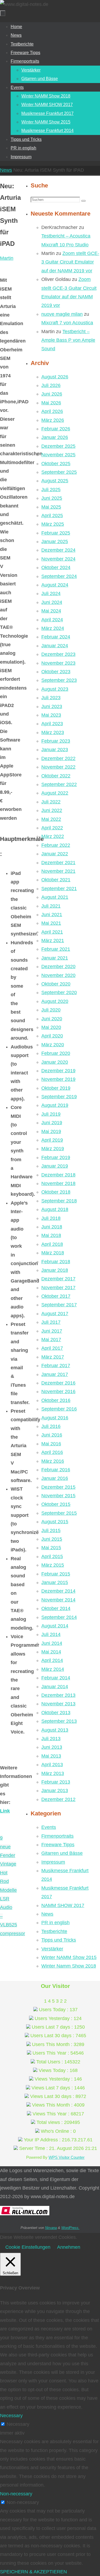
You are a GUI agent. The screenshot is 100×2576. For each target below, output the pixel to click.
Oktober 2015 (56, 1504)
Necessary (18, 2424)
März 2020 (53, 1045)
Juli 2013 (51, 1739)
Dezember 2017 (58, 1279)
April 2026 (52, 411)
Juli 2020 (51, 1010)
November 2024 (58, 559)
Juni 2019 (52, 1123)
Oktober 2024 (56, 567)
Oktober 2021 (56, 880)
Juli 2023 (51, 698)
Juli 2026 (51, 385)
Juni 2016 (52, 1435)
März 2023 (53, 732)
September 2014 (59, 1617)
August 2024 (55, 585)
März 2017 (53, 1357)
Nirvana (51, 2228)
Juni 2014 (52, 1643)
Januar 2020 (55, 1062)
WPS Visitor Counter (67, 2157)
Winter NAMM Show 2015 (69, 1957)
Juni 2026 (52, 394)
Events (49, 1827)
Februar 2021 (56, 949)
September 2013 (59, 1721)
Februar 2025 (56, 533)
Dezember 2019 (58, 1071)
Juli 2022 (51, 802)
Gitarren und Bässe (62, 1853)
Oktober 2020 (56, 984)
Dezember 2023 (58, 654)
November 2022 (58, 767)
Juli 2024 (51, 593)
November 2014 (58, 1600)
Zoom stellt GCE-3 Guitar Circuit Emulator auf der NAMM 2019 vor (70, 262)
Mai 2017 (51, 1340)
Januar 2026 (55, 437)
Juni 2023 (52, 706)
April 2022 (52, 828)
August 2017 (55, 1314)
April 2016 (52, 1452)
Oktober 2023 (56, 672)
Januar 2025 (55, 541)
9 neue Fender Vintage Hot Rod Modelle (8, 1864)
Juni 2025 (52, 498)
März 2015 (53, 1565)
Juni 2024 (52, 602)
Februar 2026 (56, 429)
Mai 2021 (51, 923)
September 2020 (59, 992)
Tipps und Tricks (59, 1940)
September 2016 (59, 1409)
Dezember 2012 (58, 1799)
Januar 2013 (55, 1791)
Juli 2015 (51, 1530)
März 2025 (53, 524)
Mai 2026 (51, 403)
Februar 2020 (56, 1053)
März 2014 (53, 1669)
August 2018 (55, 1209)
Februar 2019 (56, 1157)
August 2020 (55, 1001)
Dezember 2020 (58, 967)
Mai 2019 (51, 1131)
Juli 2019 (51, 1114)
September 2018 (59, 1201)
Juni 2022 (52, 810)
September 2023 (59, 680)
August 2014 (55, 1626)
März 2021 (53, 941)
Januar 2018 (55, 1270)
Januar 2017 (55, 1374)
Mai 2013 (51, 1756)
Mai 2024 (51, 611)
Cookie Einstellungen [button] (28, 2247)
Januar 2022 (55, 854)
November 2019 (58, 1079)
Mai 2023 (51, 715)
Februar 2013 (56, 1782)
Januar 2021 (55, 958)
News (6, 170)
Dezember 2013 (58, 1695)
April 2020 (52, 1036)
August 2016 (55, 1418)
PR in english (55, 1923)
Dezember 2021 (58, 863)
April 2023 (52, 724)
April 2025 (52, 516)
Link (5, 1811)
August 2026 (55, 377)
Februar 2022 (56, 845)
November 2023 (58, 663)
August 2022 (55, 793)
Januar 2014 (55, 1687)
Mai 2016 (51, 1444)
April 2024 (52, 620)
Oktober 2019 (56, 1088)
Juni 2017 (52, 1331)
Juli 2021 (51, 906)
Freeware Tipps (58, 1845)
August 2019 (55, 1105)
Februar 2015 (56, 1574)
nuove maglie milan (62, 314)
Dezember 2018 (58, 1175)
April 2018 (52, 1244)
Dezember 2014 (58, 1591)
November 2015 (58, 1496)
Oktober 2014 (56, 1608)
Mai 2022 (51, 819)
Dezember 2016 (58, 1383)
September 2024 (59, 576)
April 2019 (52, 1140)
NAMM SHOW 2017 (63, 1905)
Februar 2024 (56, 637)
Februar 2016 (56, 1470)
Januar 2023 (55, 750)
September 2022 (59, 784)
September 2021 (59, 889)
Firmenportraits (57, 1836)
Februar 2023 (56, 741)
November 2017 (58, 1288)
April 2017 (52, 1348)
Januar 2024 (55, 646)
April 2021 (52, 932)
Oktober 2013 (56, 1713)
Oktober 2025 (56, 464)
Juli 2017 (51, 1322)
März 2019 (53, 1149)
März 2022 (53, 836)
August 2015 (55, 1522)
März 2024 (53, 628)
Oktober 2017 (56, 1296)
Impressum (53, 1862)
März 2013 (53, 1773)
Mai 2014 (51, 1652)
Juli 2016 (51, 1426)
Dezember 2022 (58, 758)
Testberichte (54, 1931)
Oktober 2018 (56, 1192)
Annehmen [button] (69, 2247)
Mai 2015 (51, 1548)
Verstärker (52, 1949)
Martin (7, 258)
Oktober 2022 (56, 776)
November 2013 (58, 1704)
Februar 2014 (56, 1678)
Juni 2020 (52, 1019)
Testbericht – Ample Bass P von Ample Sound (68, 340)
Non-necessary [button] (16, 2494)
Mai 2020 (51, 1027)
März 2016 (53, 1461)
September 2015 (59, 1513)
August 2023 (55, 689)
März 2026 (53, 420)
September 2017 (59, 1305)
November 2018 (58, 1183)
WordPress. (70, 2228)
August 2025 (55, 481)
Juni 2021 (52, 915)
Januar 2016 (55, 1478)
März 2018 (53, 1253)
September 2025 (59, 472)
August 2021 (55, 897)
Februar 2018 (56, 1262)
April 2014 (52, 1660)
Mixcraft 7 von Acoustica (67, 323)
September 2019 (59, 1097)
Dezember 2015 (58, 1487)
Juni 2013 (52, 1747)
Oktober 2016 (56, 1400)
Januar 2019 (55, 1166)
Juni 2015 (52, 1539)
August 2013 (55, 1730)
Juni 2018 (52, 1227)
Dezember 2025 (58, 446)
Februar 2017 (56, 1366)
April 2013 (52, 1765)
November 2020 (58, 975)
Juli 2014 (51, 1634)
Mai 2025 (51, 507)
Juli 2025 (51, 490)
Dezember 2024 (58, 550)
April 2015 (52, 1556)
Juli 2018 (51, 1218)
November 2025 (58, 455)
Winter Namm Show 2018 (69, 1966)
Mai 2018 (51, 1235)
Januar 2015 (55, 1582)
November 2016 (58, 1392)
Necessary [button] (11, 2416)
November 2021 (58, 871)
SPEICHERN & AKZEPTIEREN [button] (33, 2572)
